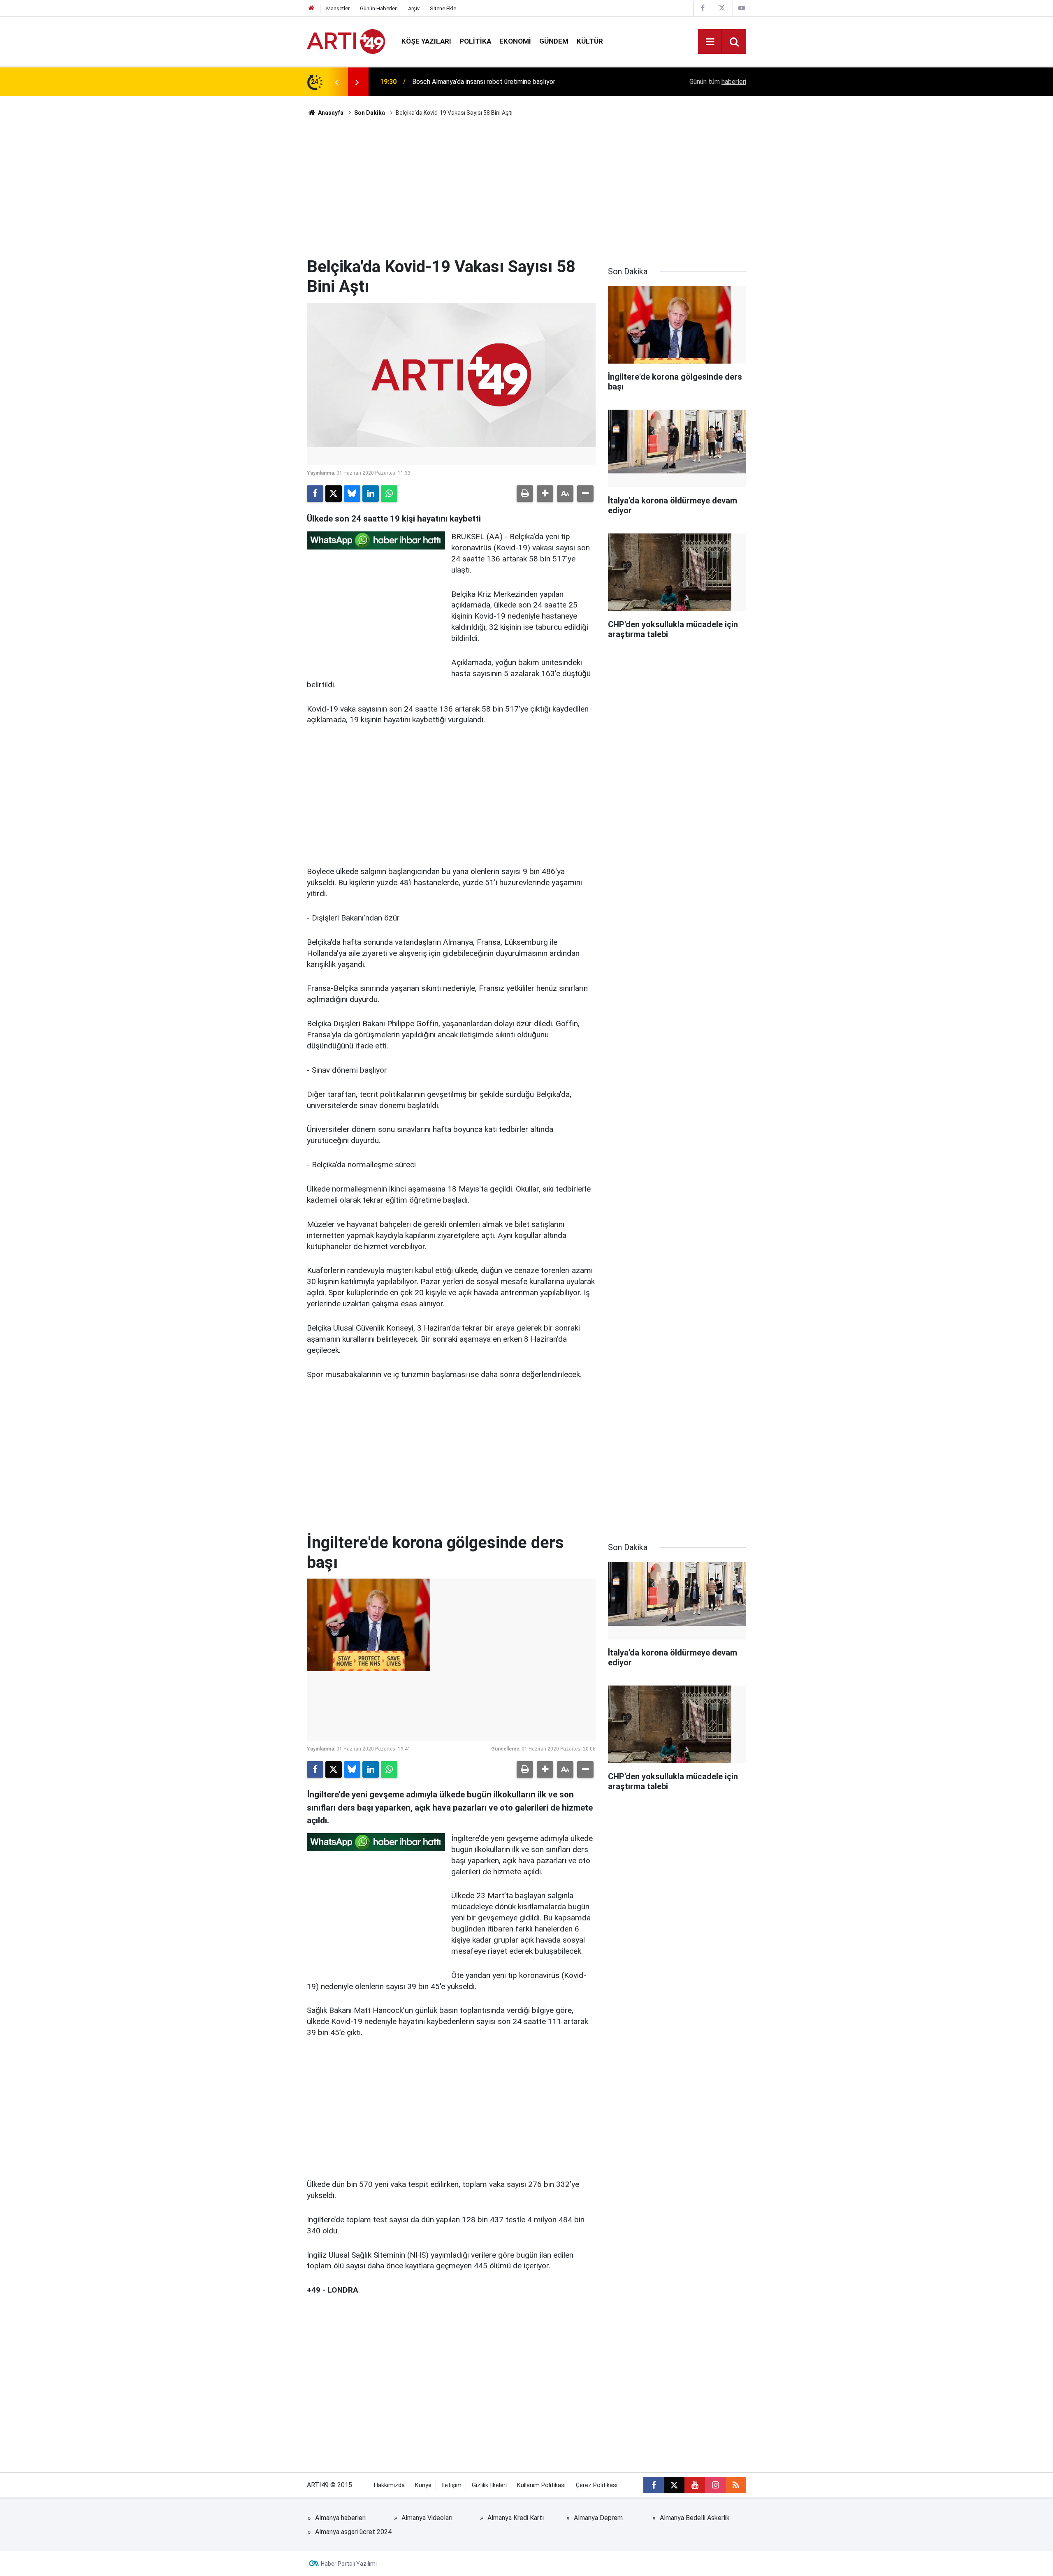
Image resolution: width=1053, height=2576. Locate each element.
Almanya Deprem (598, 2518)
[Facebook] (315, 494)
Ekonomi (515, 41)
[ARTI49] (346, 41)
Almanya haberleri (340, 2518)
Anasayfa (330, 113)
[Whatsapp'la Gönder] (389, 494)
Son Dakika (370, 113)
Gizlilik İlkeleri (489, 2485)
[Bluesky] (352, 494)
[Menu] (710, 42)
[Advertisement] (526, 187)
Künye (423, 2485)
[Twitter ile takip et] (674, 2485)
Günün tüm (718, 82)
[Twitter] (334, 494)
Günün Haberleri (379, 8)
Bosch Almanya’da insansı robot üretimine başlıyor (484, 82)
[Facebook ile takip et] (654, 2485)
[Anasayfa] (311, 8)
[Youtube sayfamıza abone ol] (695, 2485)
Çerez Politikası (597, 2485)
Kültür (590, 41)
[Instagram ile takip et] (715, 2485)
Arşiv (414, 8)
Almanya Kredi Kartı (516, 2518)
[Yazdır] (525, 494)
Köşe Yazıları (426, 41)
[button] (545, 494)
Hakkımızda (389, 2485)
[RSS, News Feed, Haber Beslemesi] (736, 2485)
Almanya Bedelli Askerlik (695, 2518)
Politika (475, 41)
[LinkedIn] (371, 494)
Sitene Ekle (443, 8)
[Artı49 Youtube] (742, 8)
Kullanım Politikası (541, 2485)
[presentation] (336, 82)
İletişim (452, 2485)
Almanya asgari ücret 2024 (353, 2532)
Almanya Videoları (427, 2518)
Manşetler (338, 8)
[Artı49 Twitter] (722, 8)
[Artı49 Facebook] (703, 8)
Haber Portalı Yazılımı (349, 2564)
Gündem (554, 41)
